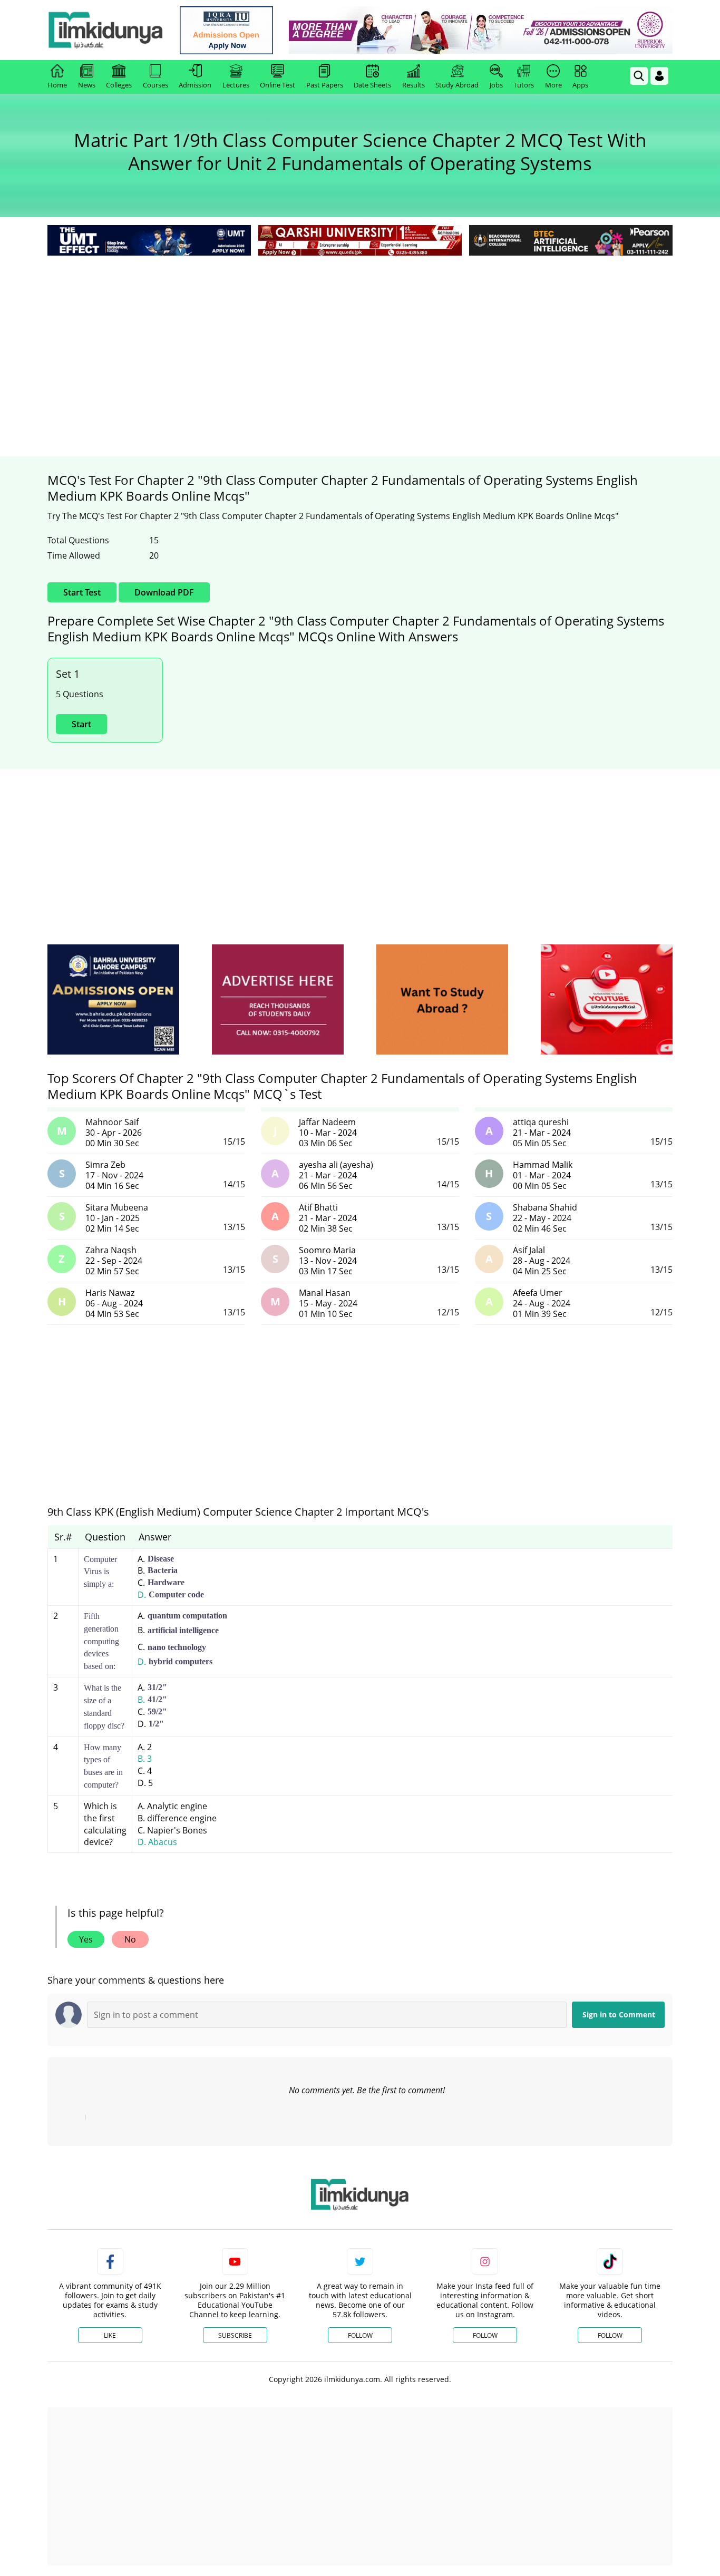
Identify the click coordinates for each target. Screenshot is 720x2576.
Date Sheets (372, 85)
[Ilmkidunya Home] (105, 30)
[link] (226, 30)
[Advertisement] (360, 337)
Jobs (496, 85)
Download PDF (164, 592)
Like (110, 2335)
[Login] (659, 76)
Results (413, 85)
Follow (360, 2335)
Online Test (278, 85)
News (87, 85)
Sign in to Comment (619, 2014)
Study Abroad (457, 85)
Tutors (524, 85)
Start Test (82, 592)
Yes (86, 1939)
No (130, 1939)
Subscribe (235, 2335)
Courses (155, 85)
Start (81, 724)
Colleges (119, 85)
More (553, 85)
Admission (195, 85)
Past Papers (325, 85)
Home (57, 85)
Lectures (236, 85)
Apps (580, 85)
